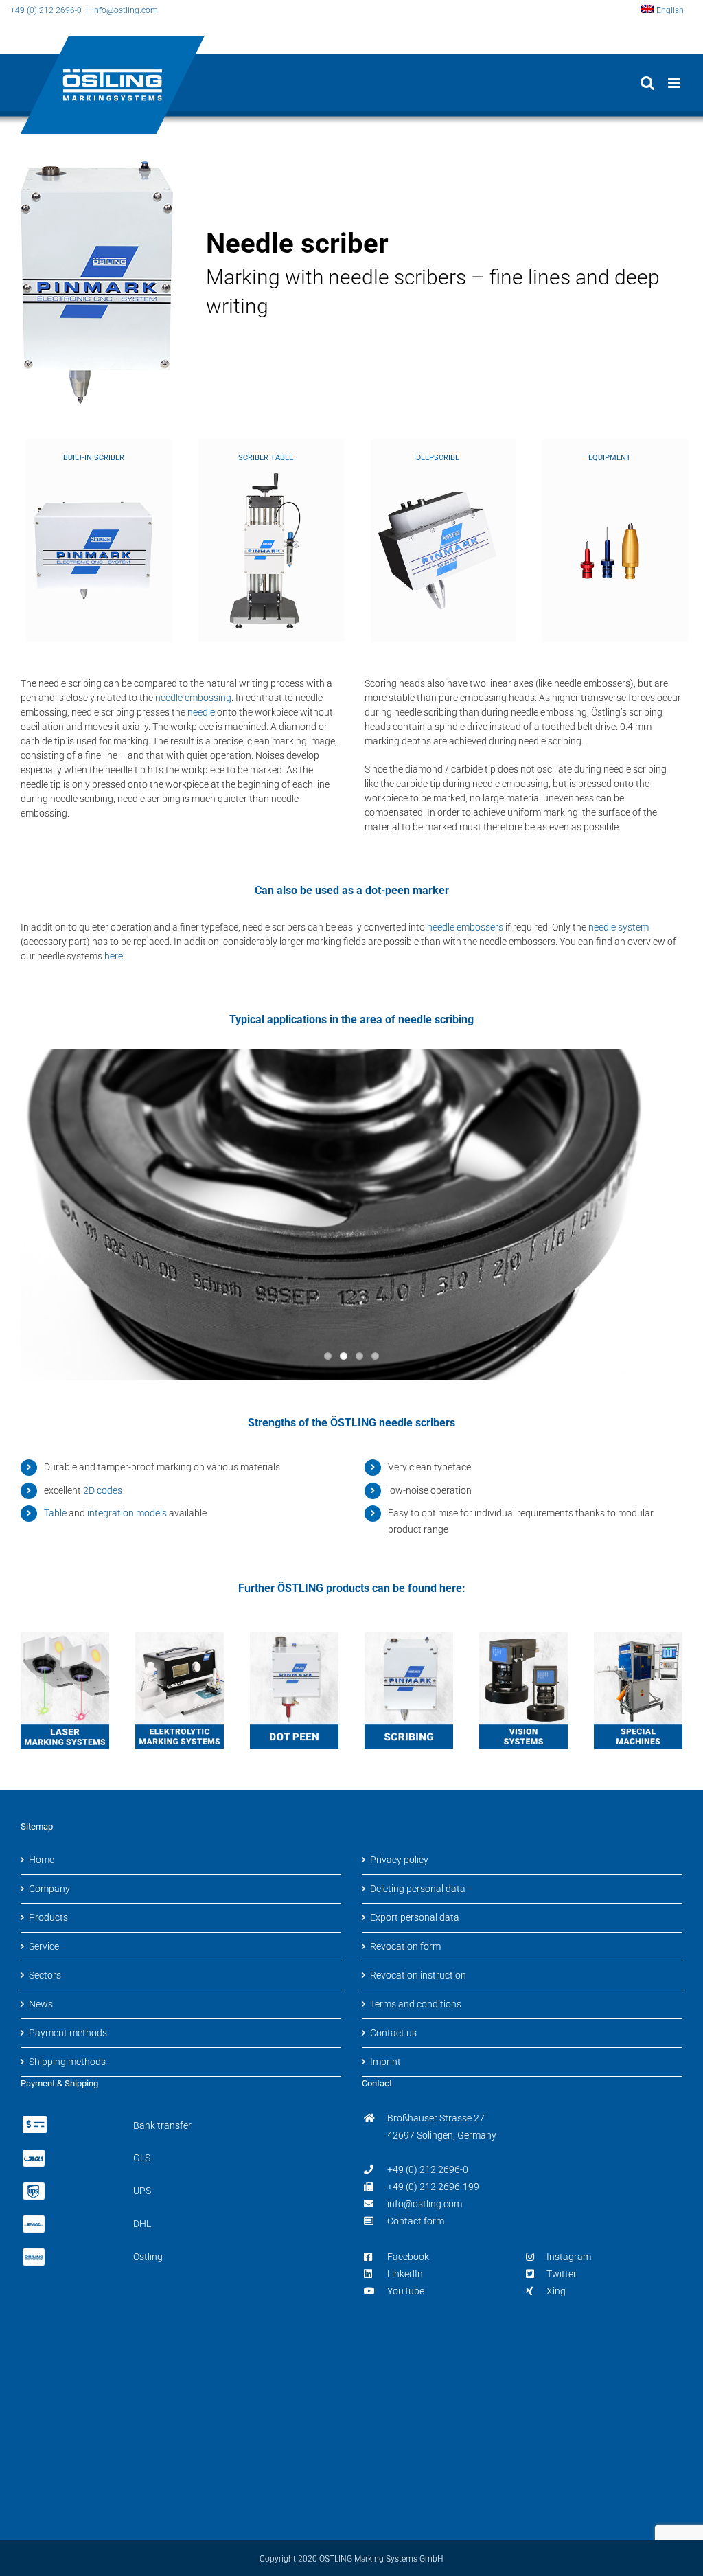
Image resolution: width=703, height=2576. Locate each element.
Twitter (562, 2274)
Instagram (569, 2257)
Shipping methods (67, 2062)
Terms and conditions (416, 2004)
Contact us (393, 2033)
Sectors (45, 1975)
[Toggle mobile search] (647, 83)
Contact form (416, 2221)
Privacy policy (399, 1860)
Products (48, 1917)
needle (201, 712)
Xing (556, 2291)
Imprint (385, 2062)
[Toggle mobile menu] (675, 83)
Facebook (408, 2257)
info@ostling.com (425, 2204)
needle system (619, 927)
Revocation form (405, 1946)
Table (55, 1513)
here (114, 956)
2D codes (103, 1490)
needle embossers (465, 927)
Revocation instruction (418, 1975)
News (41, 2004)
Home (42, 1860)
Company (49, 1889)
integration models (127, 1513)
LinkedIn (405, 2274)
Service (44, 1946)
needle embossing (193, 698)
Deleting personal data (418, 1889)
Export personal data (415, 1917)
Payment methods (68, 2033)
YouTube (406, 2291)
